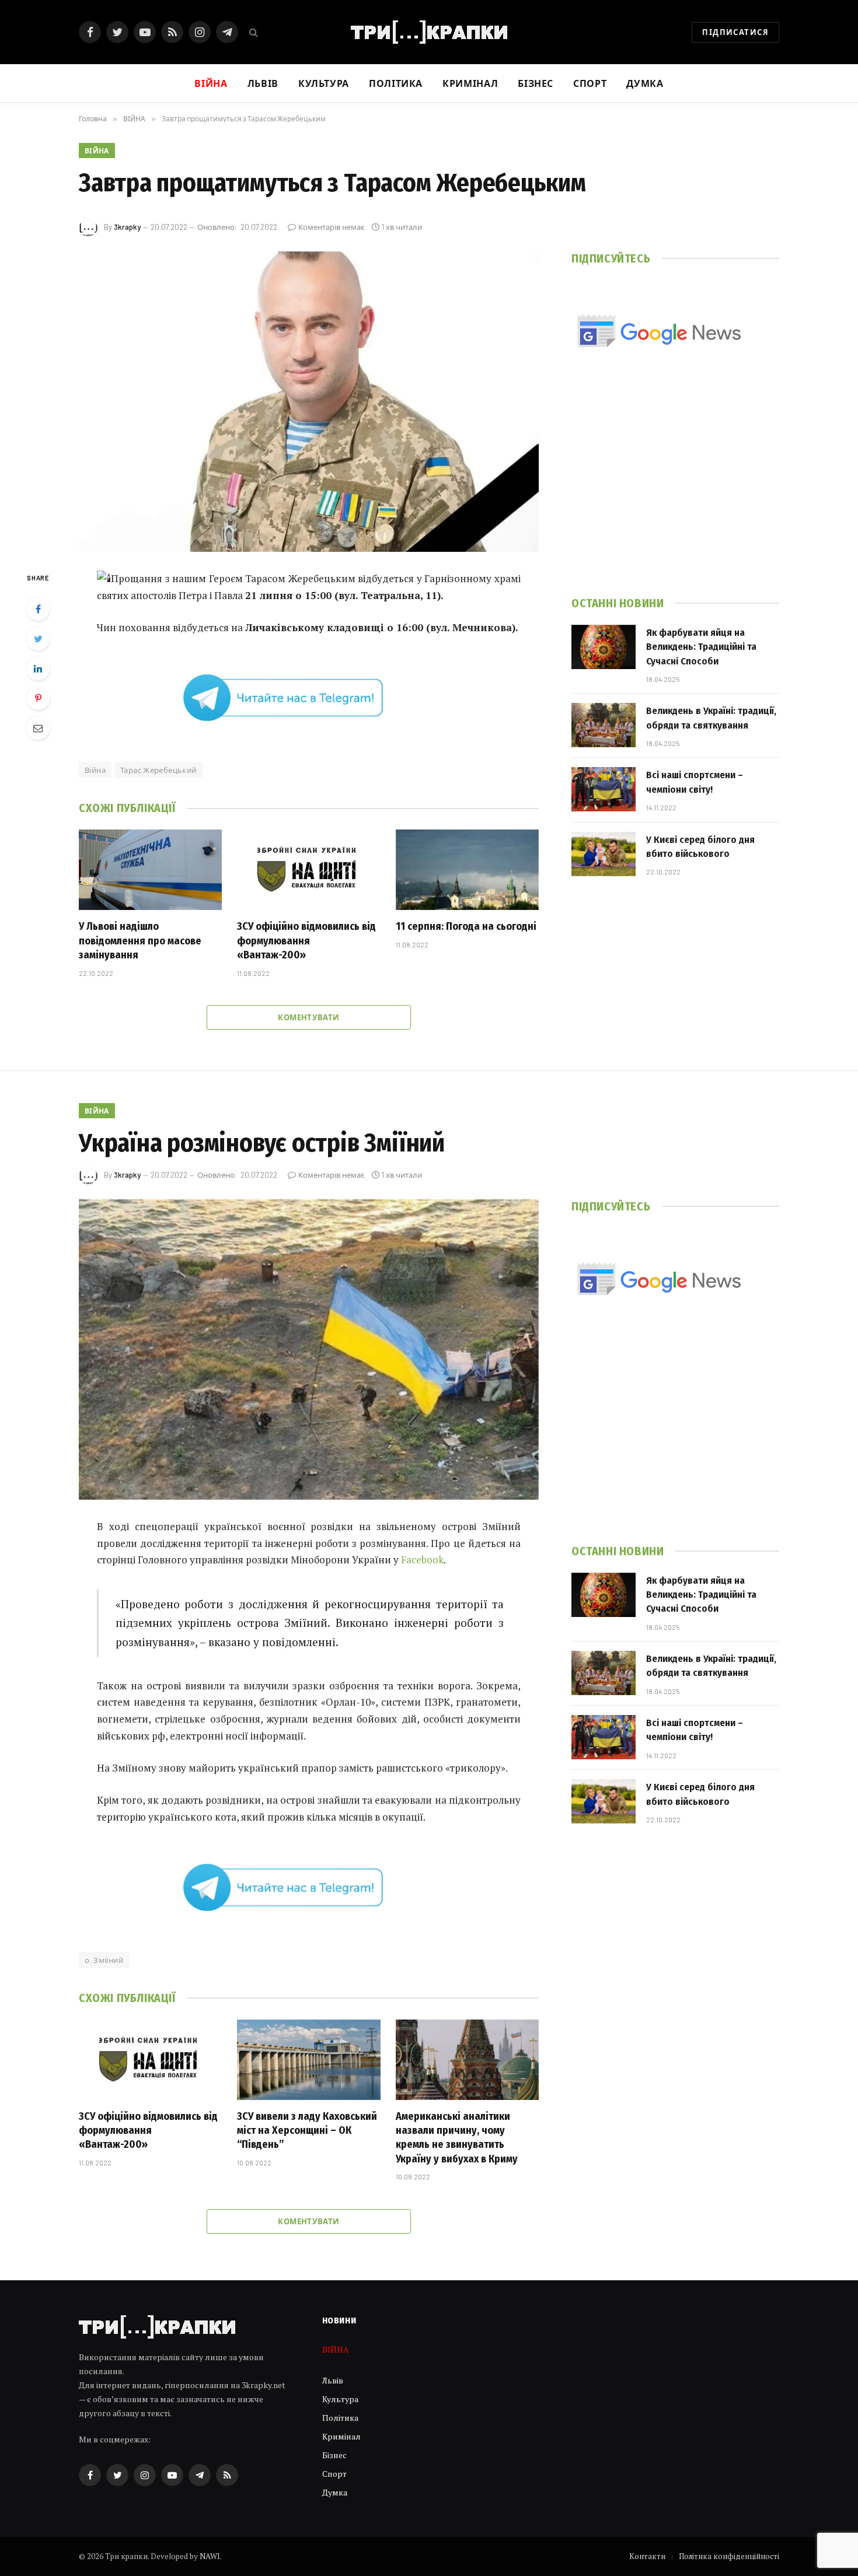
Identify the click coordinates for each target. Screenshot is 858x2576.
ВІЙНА (97, 150)
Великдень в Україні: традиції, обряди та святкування (711, 718)
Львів (263, 83)
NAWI (210, 2556)
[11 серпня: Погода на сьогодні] (467, 870)
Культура (324, 83)
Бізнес (536, 83)
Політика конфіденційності (729, 2556)
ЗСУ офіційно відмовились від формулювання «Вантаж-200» (306, 941)
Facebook (422, 1560)
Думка (645, 83)
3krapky (127, 227)
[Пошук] (252, 32)
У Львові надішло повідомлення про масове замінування (140, 941)
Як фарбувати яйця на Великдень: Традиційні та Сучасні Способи (701, 647)
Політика (396, 83)
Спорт (590, 83)
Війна (95, 770)
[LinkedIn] (38, 668)
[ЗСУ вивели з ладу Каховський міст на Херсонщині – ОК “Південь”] (308, 2060)
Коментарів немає (331, 227)
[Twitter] (38, 639)
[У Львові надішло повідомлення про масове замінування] (150, 870)
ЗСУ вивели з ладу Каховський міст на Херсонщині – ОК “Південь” (307, 2131)
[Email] (38, 728)
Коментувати (308, 1017)
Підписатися (735, 32)
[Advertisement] (675, 489)
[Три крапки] (429, 32)
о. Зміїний (104, 1960)
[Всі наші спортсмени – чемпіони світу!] (604, 789)
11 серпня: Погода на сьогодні (466, 926)
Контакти (647, 2556)
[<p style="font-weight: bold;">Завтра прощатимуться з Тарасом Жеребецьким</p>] (309, 402)
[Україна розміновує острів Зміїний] (309, 1350)
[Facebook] (38, 609)
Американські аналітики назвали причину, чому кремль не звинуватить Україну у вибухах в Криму (457, 2138)
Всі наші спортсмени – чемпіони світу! (695, 782)
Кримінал (470, 83)
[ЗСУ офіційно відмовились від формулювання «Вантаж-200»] (308, 870)
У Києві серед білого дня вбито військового (700, 847)
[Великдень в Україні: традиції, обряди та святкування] (604, 725)
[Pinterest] (38, 698)
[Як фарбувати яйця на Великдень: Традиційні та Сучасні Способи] (604, 647)
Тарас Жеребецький (158, 770)
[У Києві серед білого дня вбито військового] (604, 854)
